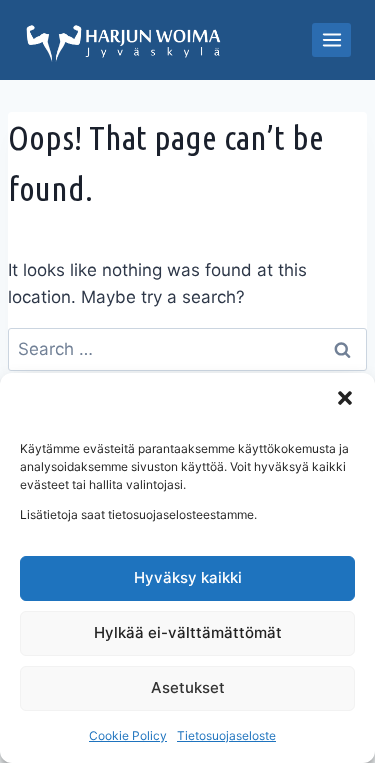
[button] (345, 398)
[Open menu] (331, 39)
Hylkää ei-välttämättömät (188, 632)
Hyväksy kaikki (188, 577)
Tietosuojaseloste (226, 735)
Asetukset (188, 687)
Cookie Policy (128, 735)
